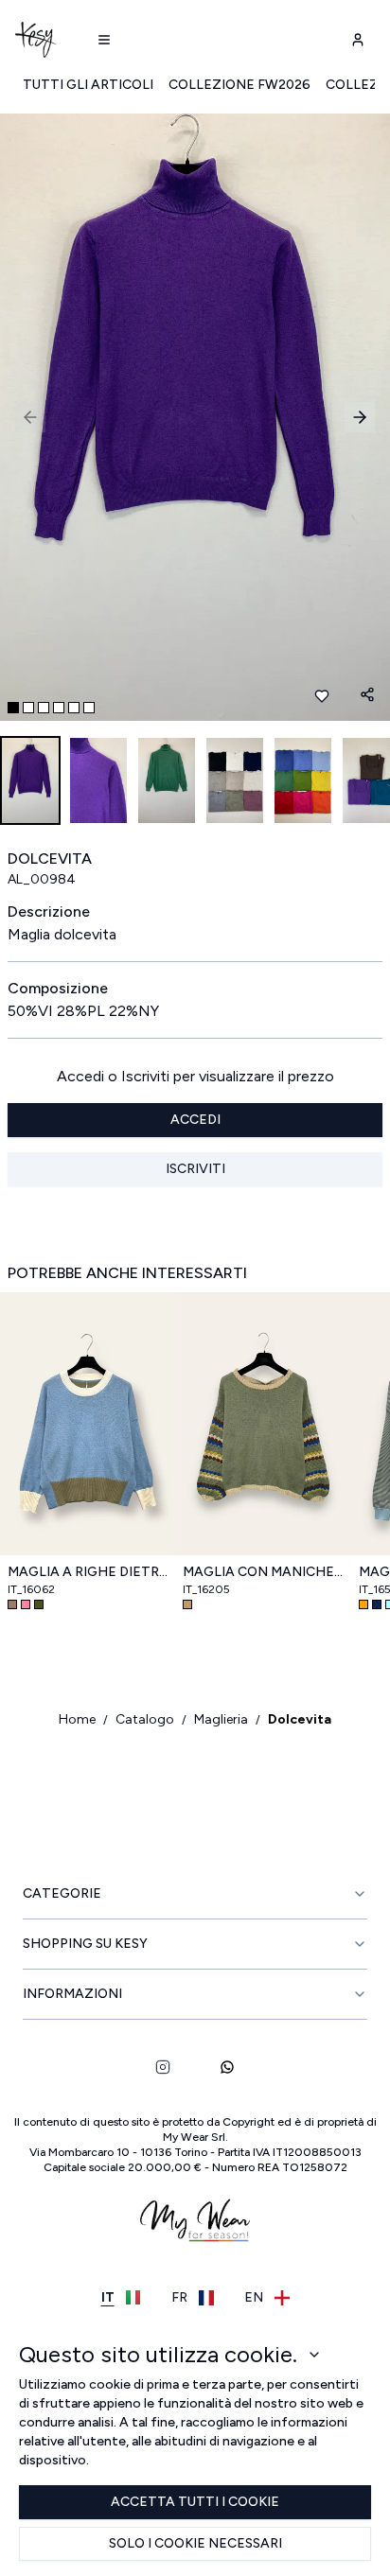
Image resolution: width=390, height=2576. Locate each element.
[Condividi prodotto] (367, 694)
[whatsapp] (227, 2067)
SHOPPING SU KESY (85, 1944)
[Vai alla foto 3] (44, 708)
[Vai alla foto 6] (89, 708)
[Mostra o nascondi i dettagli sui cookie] (314, 2355)
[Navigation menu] (104, 40)
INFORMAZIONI (72, 1994)
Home (77, 1719)
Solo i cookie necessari (195, 2543)
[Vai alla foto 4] (59, 708)
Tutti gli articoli (88, 85)
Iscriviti (195, 1169)
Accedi (195, 1120)
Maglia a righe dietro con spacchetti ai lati (88, 1572)
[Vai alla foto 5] (74, 708)
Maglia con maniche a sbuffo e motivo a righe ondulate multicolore (263, 1572)
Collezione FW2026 (239, 85)
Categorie (62, 1893)
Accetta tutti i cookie (195, 2502)
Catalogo (145, 1719)
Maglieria (221, 1719)
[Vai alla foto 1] (13, 708)
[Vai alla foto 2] (28, 708)
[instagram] (163, 2067)
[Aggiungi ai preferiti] (322, 696)
